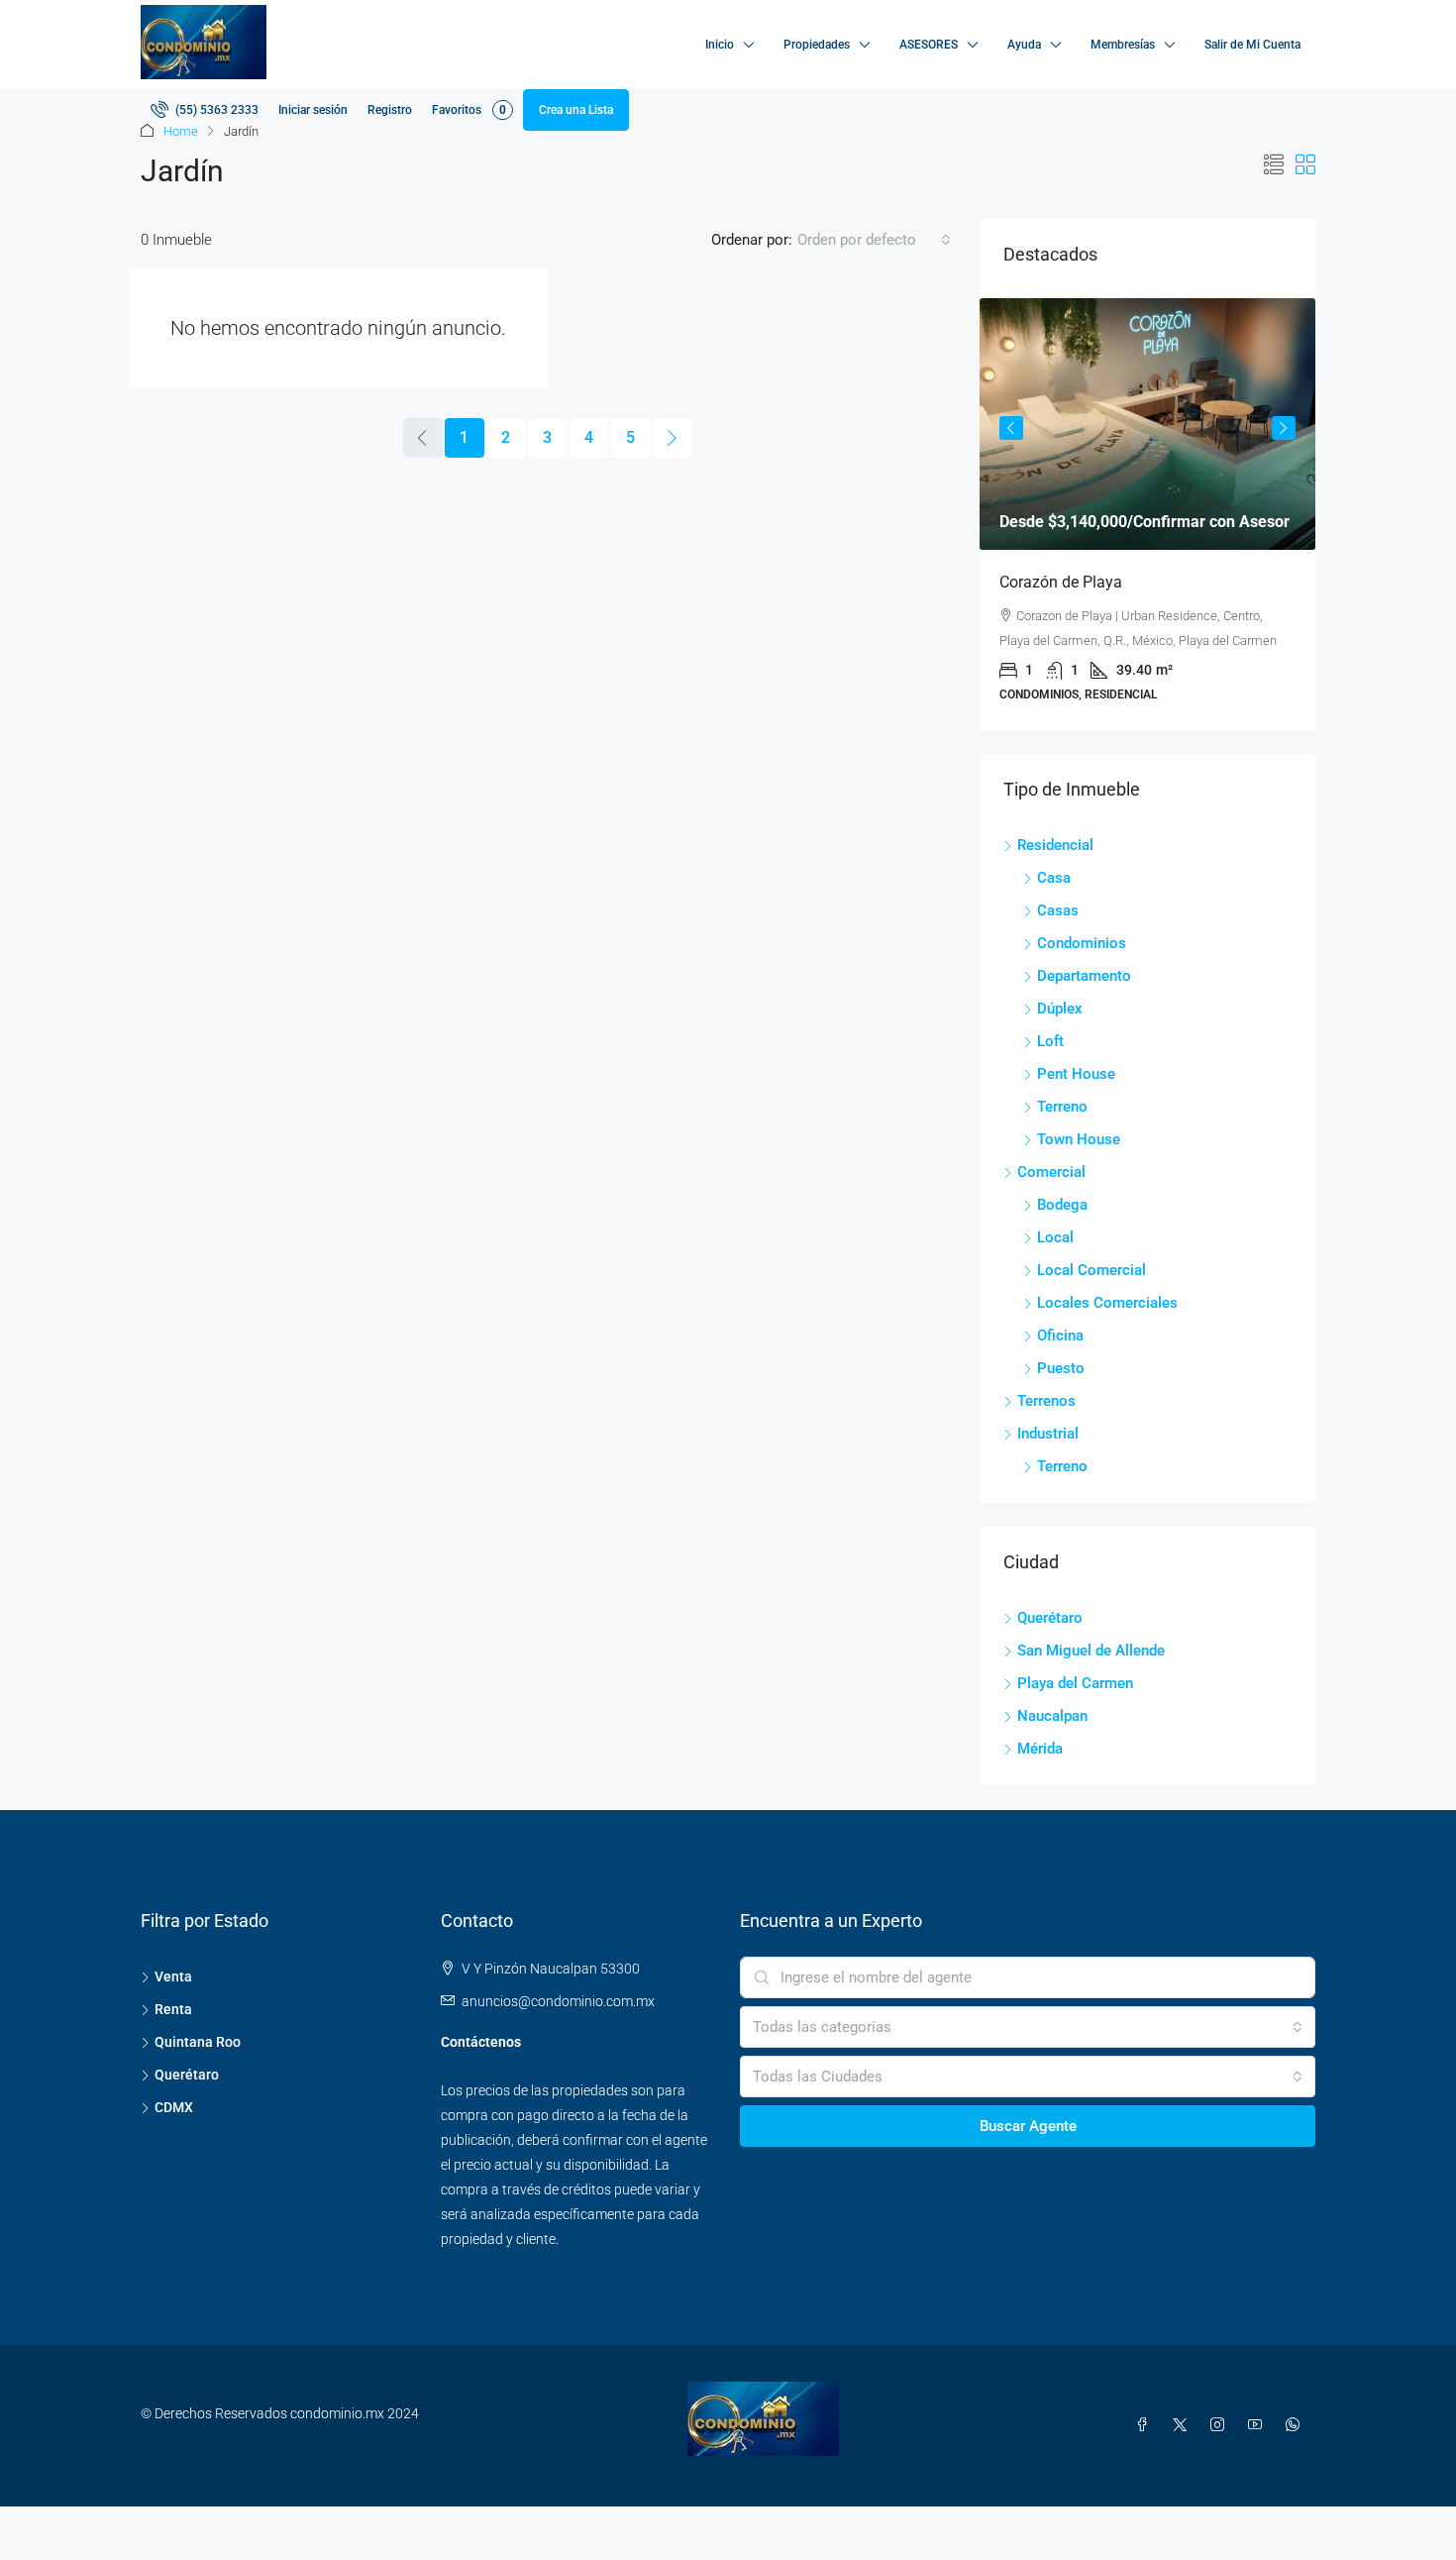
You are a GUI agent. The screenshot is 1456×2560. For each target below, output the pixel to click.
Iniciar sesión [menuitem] (313, 110)
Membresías (1123, 45)
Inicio (720, 45)
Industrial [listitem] (1048, 1434)
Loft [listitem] (1050, 1041)
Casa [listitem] (1054, 878)
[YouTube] (1259, 2425)
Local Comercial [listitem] (1092, 1270)
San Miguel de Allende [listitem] (1091, 1651)
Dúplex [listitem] (1060, 1009)
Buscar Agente (1028, 2126)
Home (181, 131)
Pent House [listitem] (1076, 1074)
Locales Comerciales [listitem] (1107, 1303)
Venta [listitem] (173, 1976)
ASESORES (929, 45)
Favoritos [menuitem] (469, 110)
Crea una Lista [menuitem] (576, 110)
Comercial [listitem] (1051, 1172)
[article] (1147, 514)
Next (1284, 428)
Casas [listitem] (1058, 910)
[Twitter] (1184, 2425)
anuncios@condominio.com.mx (558, 2001)
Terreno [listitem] (1062, 1107)
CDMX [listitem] (174, 2107)
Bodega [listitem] (1062, 1205)
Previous (1011, 428)
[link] (1147, 424)
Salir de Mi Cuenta (1252, 45)
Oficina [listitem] (1060, 1335)
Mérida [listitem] (1040, 1749)
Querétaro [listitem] (1050, 1618)
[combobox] (874, 240)
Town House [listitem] (1079, 1139)
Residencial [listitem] (1055, 845)
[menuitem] (205, 110)
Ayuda (1024, 45)
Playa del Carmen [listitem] (1075, 1683)
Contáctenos (481, 2042)
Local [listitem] (1055, 1237)
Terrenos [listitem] (1046, 1401)
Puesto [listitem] (1061, 1368)
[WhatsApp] (1297, 2425)
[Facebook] (1146, 2425)
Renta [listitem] (173, 2009)
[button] (1274, 165)
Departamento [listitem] (1084, 976)
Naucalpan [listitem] (1052, 1716)
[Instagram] (1221, 2425)
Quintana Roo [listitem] (198, 2042)
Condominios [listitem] (1082, 943)
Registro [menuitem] (390, 110)
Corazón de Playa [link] (1061, 582)
